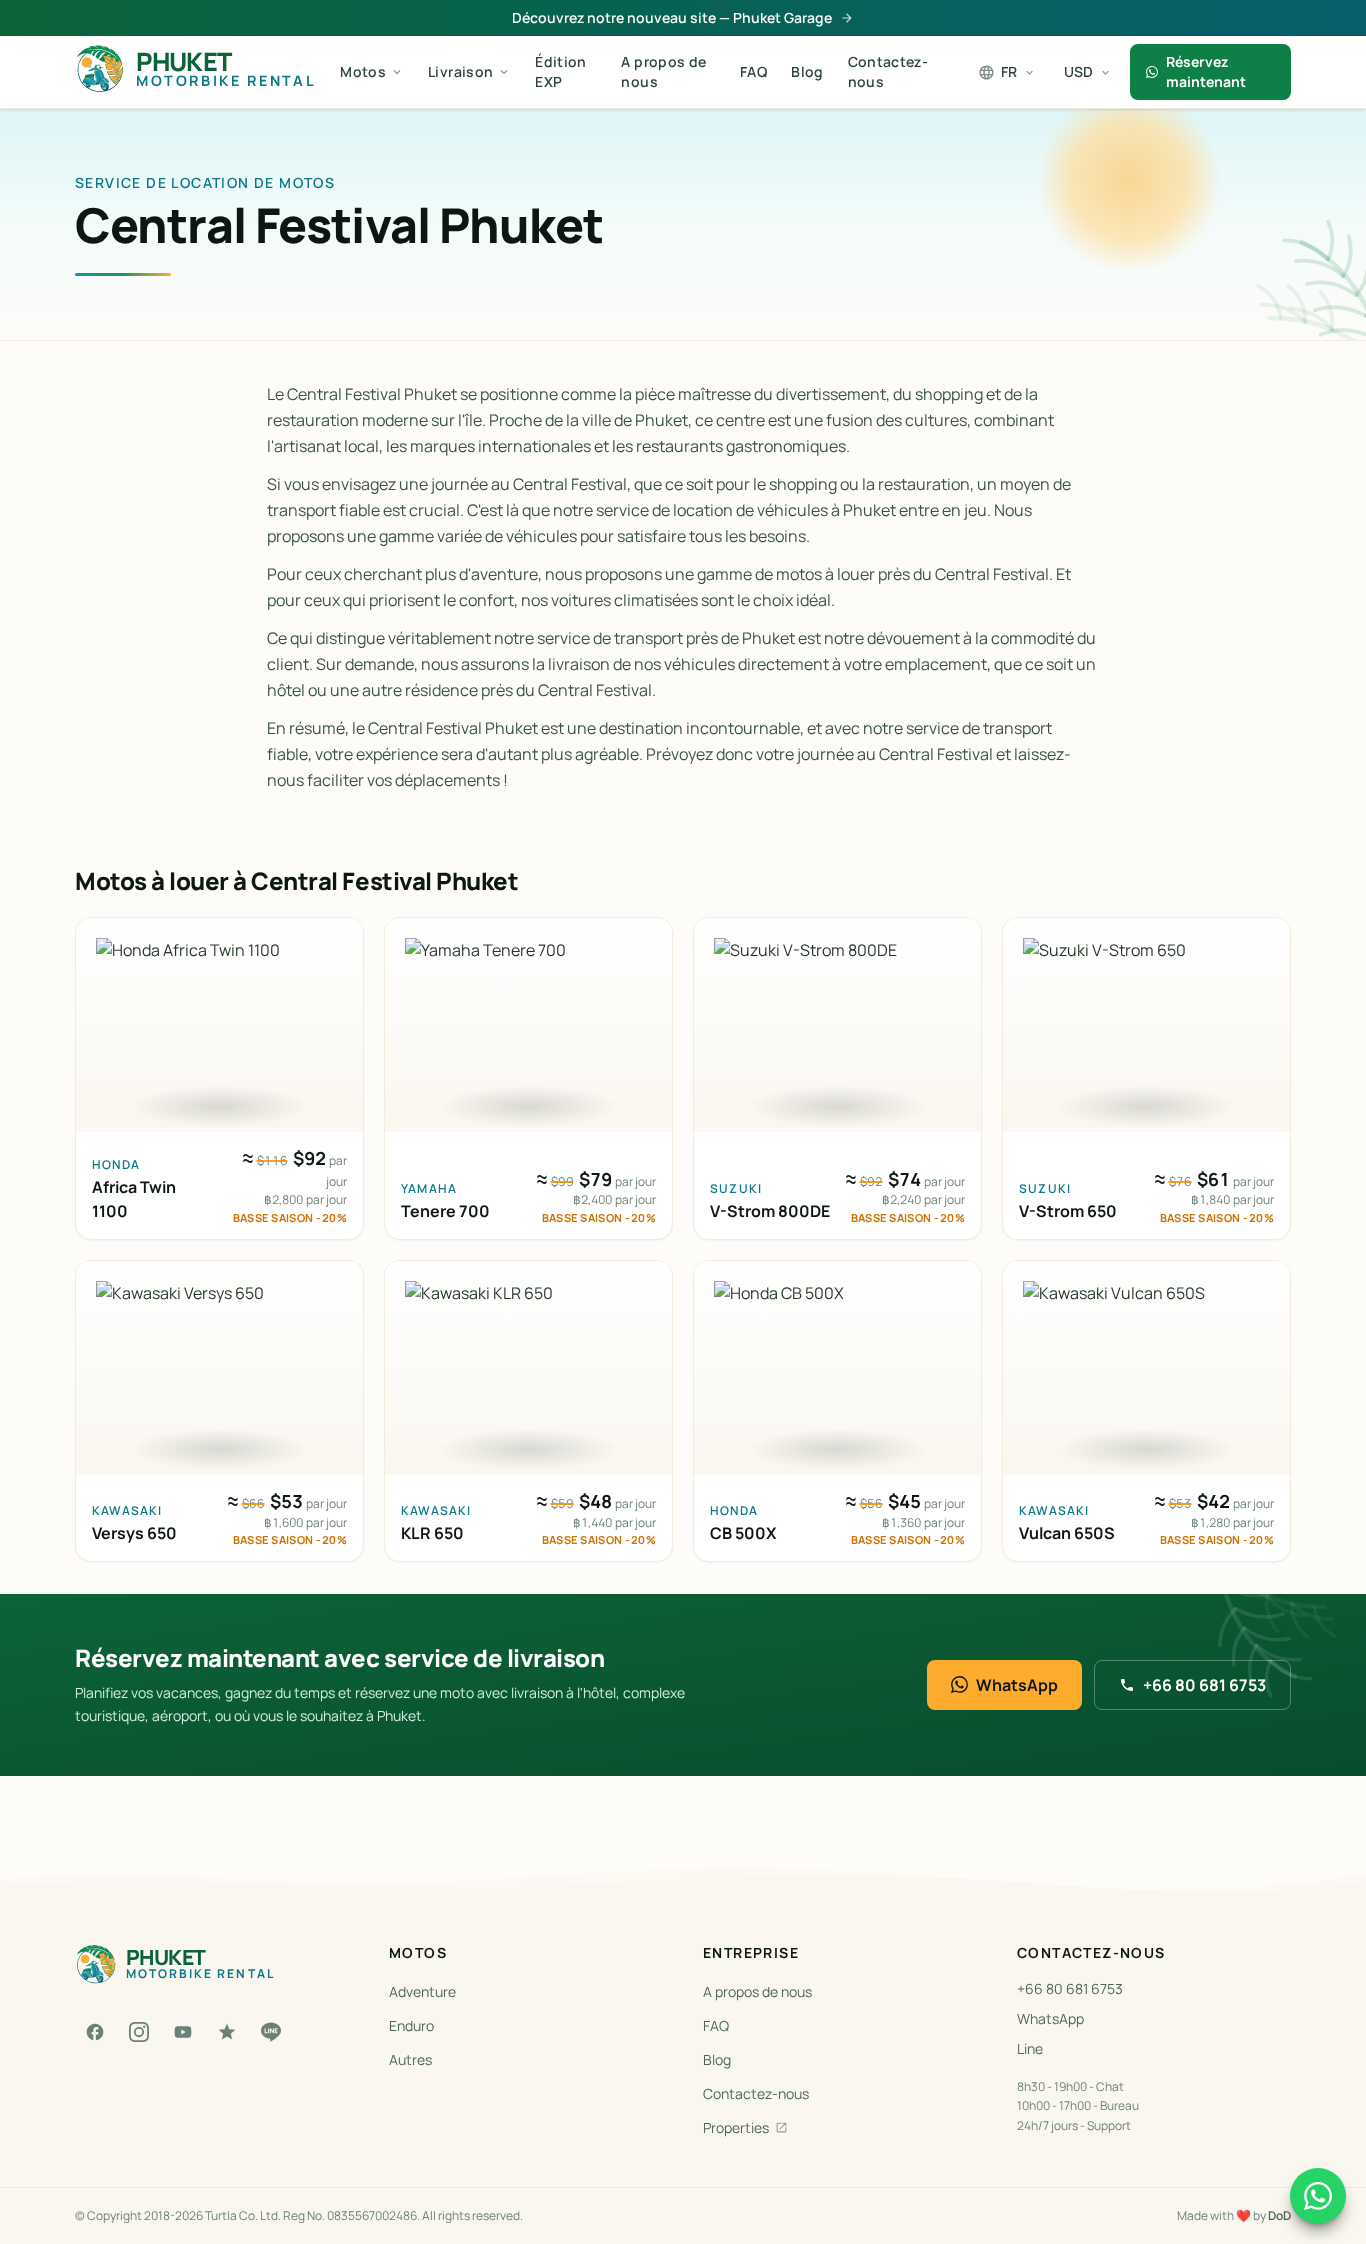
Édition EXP (560, 71)
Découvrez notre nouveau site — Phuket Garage (672, 17)
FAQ (753, 71)
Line (1030, 2048)
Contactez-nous (888, 71)
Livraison (460, 71)
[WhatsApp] (1318, 2196)
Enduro (411, 2025)
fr (1009, 71)
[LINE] (271, 2032)
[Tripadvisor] (227, 2032)
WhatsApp (1017, 1685)
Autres (410, 2059)
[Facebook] (95, 2032)
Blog (807, 71)
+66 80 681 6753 (1204, 1685)
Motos (363, 71)
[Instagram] (139, 2032)
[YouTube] (183, 2032)
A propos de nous (663, 71)
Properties (736, 2127)
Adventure (422, 1991)
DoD (1279, 2215)
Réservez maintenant (1206, 71)
